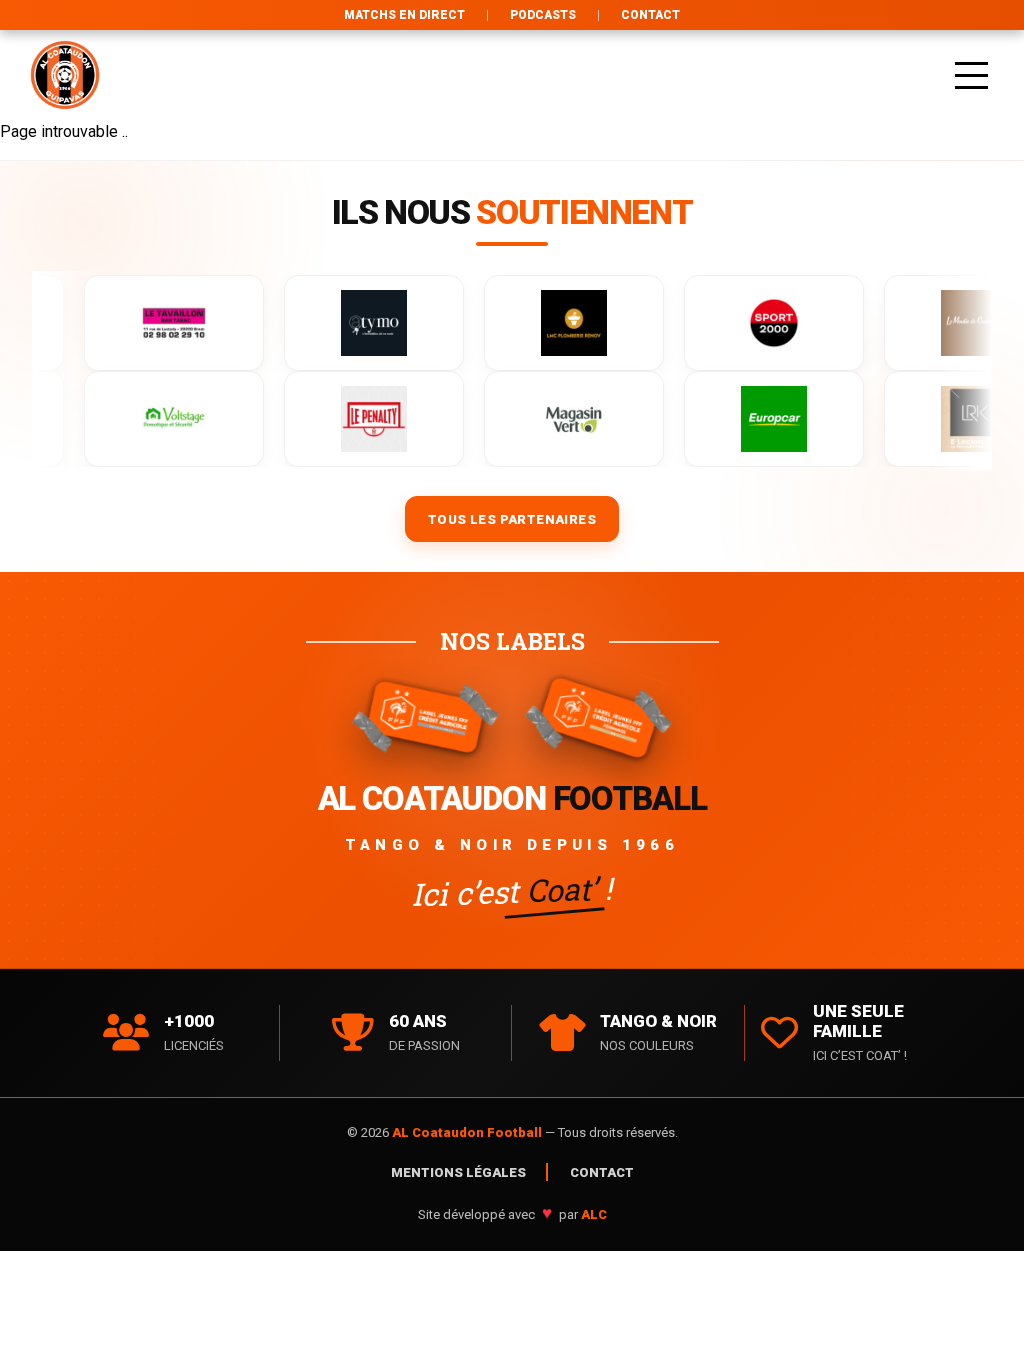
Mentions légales (458, 1172)
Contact (650, 15)
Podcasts (543, 15)
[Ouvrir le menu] (971, 75)
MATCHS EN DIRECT (404, 15)
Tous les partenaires (512, 519)
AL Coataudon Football (468, 1132)
